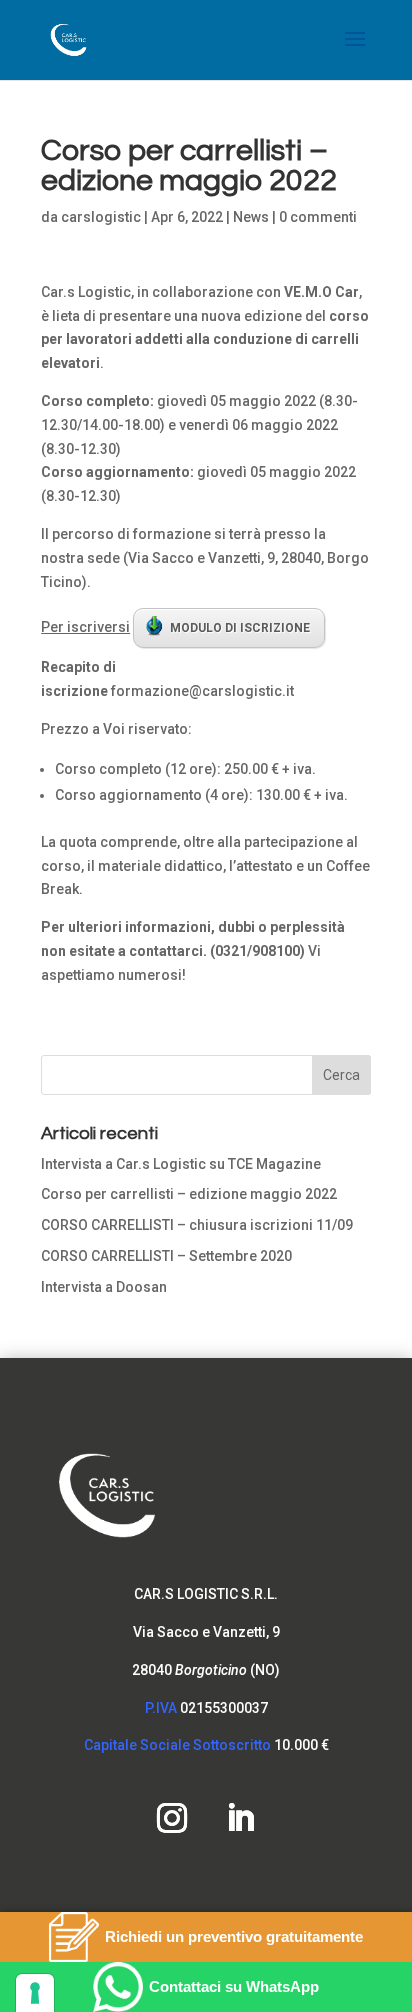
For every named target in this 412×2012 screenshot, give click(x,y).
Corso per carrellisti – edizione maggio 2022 (189, 1194)
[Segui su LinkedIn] (240, 1818)
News (251, 217)
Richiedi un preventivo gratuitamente (234, 1936)
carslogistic (101, 217)
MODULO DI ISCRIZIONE (240, 628)
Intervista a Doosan (104, 1287)
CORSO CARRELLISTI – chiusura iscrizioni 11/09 (197, 1225)
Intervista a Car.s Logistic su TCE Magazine (181, 1164)
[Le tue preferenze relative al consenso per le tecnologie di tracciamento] (35, 1993)
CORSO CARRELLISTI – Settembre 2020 (166, 1256)
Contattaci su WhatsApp (234, 1986)
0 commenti (318, 217)
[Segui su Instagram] (172, 1818)
